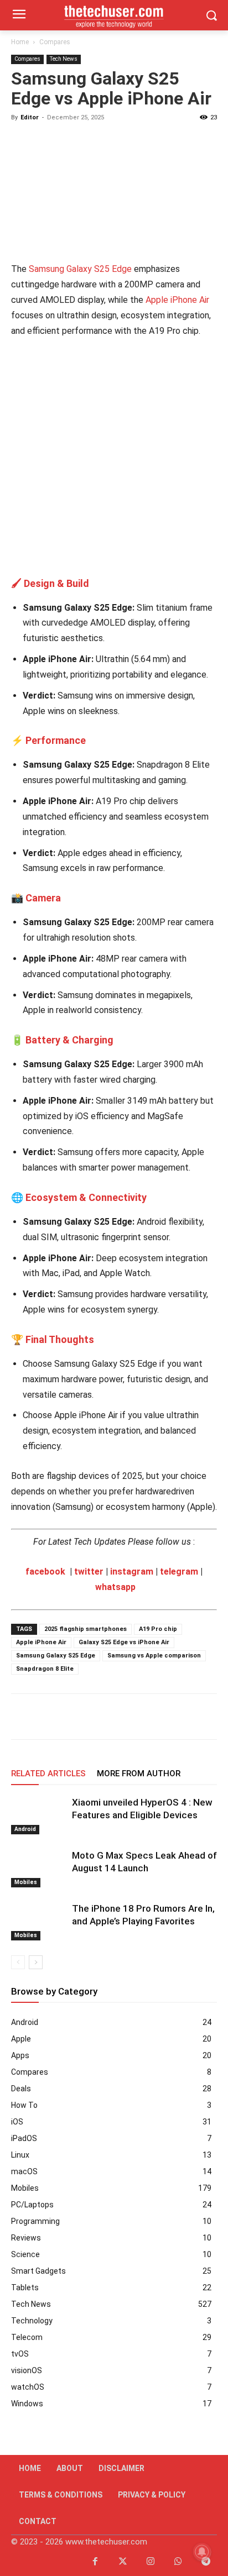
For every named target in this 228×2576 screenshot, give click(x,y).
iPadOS (24, 2138)
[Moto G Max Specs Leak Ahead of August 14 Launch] (39, 1868)
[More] (175, 1717)
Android (25, 1829)
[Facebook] (22, 1717)
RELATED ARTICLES (48, 1774)
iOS (17, 2122)
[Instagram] (151, 2562)
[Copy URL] (149, 1717)
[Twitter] (123, 2562)
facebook (45, 1572)
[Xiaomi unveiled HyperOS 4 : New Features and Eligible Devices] (39, 1815)
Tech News (64, 59)
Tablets (25, 2288)
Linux (20, 2155)
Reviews (26, 2238)
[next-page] (36, 1962)
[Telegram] (124, 1717)
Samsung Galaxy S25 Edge (80, 269)
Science (25, 2254)
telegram (179, 1572)
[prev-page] (18, 1962)
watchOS (28, 2387)
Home (20, 42)
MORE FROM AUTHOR (139, 1774)
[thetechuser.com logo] (114, 15)
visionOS (27, 2370)
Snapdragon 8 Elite (45, 1669)
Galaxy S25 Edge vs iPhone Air (124, 1642)
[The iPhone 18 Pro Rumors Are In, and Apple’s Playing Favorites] (39, 1921)
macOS (24, 2171)
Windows (27, 2404)
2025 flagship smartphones (85, 1629)
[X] (48, 1717)
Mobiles (26, 1882)
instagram (132, 1572)
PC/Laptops (32, 2205)
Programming (35, 2221)
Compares (55, 42)
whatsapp (115, 1587)
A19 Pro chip (158, 1629)
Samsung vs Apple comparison (154, 1656)
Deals (21, 2089)
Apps (20, 2055)
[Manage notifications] (202, 2552)
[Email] (99, 1717)
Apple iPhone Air (177, 300)
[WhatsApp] (73, 1717)
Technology (32, 2321)
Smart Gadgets (38, 2271)
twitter (89, 1572)
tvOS (20, 2354)
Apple (21, 2039)
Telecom (27, 2337)
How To (24, 2105)
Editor (30, 117)
